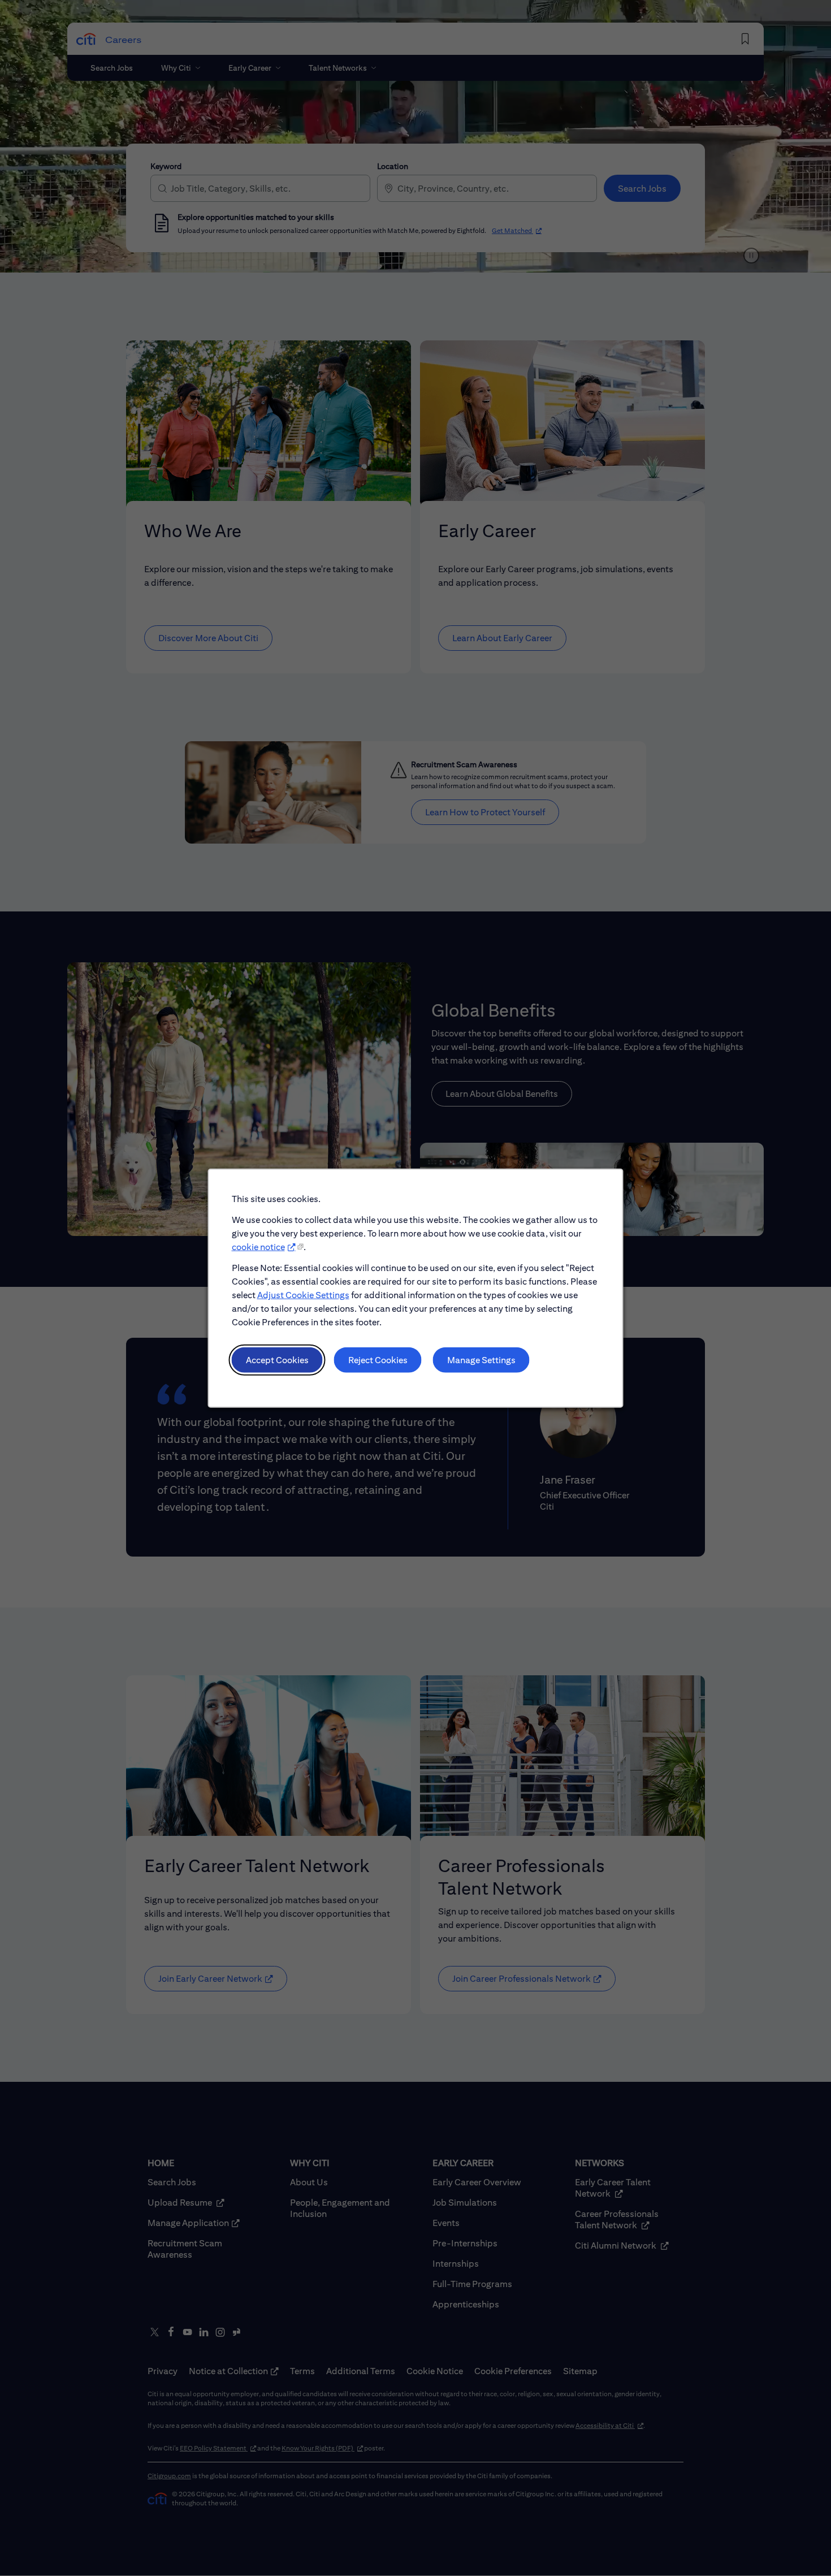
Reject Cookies (378, 1360)
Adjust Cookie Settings (303, 1295)
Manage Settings (481, 1360)
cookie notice (258, 1247)
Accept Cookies (277, 1360)
